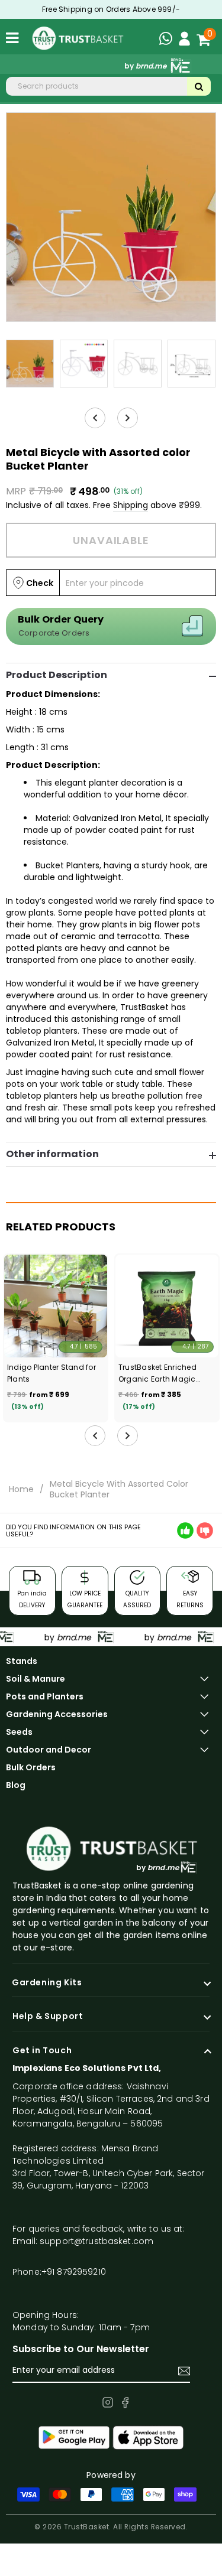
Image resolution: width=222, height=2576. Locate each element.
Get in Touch (42, 2051)
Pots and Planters (45, 1696)
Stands (22, 1661)
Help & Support (48, 2017)
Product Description (57, 675)
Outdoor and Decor (49, 1750)
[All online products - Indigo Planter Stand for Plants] (56, 1306)
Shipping (131, 505)
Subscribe (184, 2371)
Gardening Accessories (57, 1714)
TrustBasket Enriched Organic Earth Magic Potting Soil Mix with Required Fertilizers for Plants (159, 1374)
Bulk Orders (31, 1767)
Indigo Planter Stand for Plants (52, 1373)
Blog (16, 1785)
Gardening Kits (47, 1983)
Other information (52, 1154)
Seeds (19, 1732)
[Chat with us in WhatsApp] (169, 40)
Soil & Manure (36, 1679)
